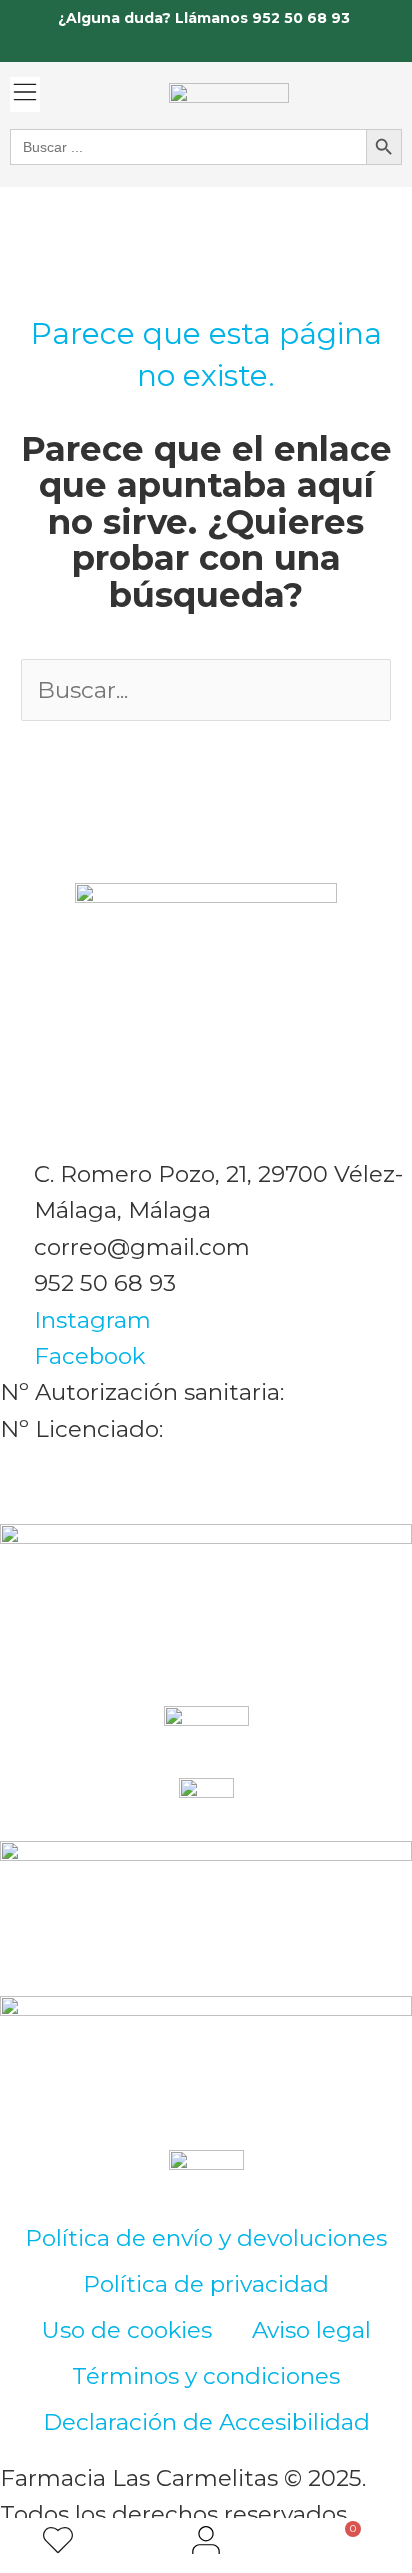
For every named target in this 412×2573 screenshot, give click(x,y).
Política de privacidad (206, 2284)
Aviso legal (311, 2330)
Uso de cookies (127, 2330)
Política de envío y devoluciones (206, 2238)
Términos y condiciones (206, 2376)
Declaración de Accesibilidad (206, 2422)
